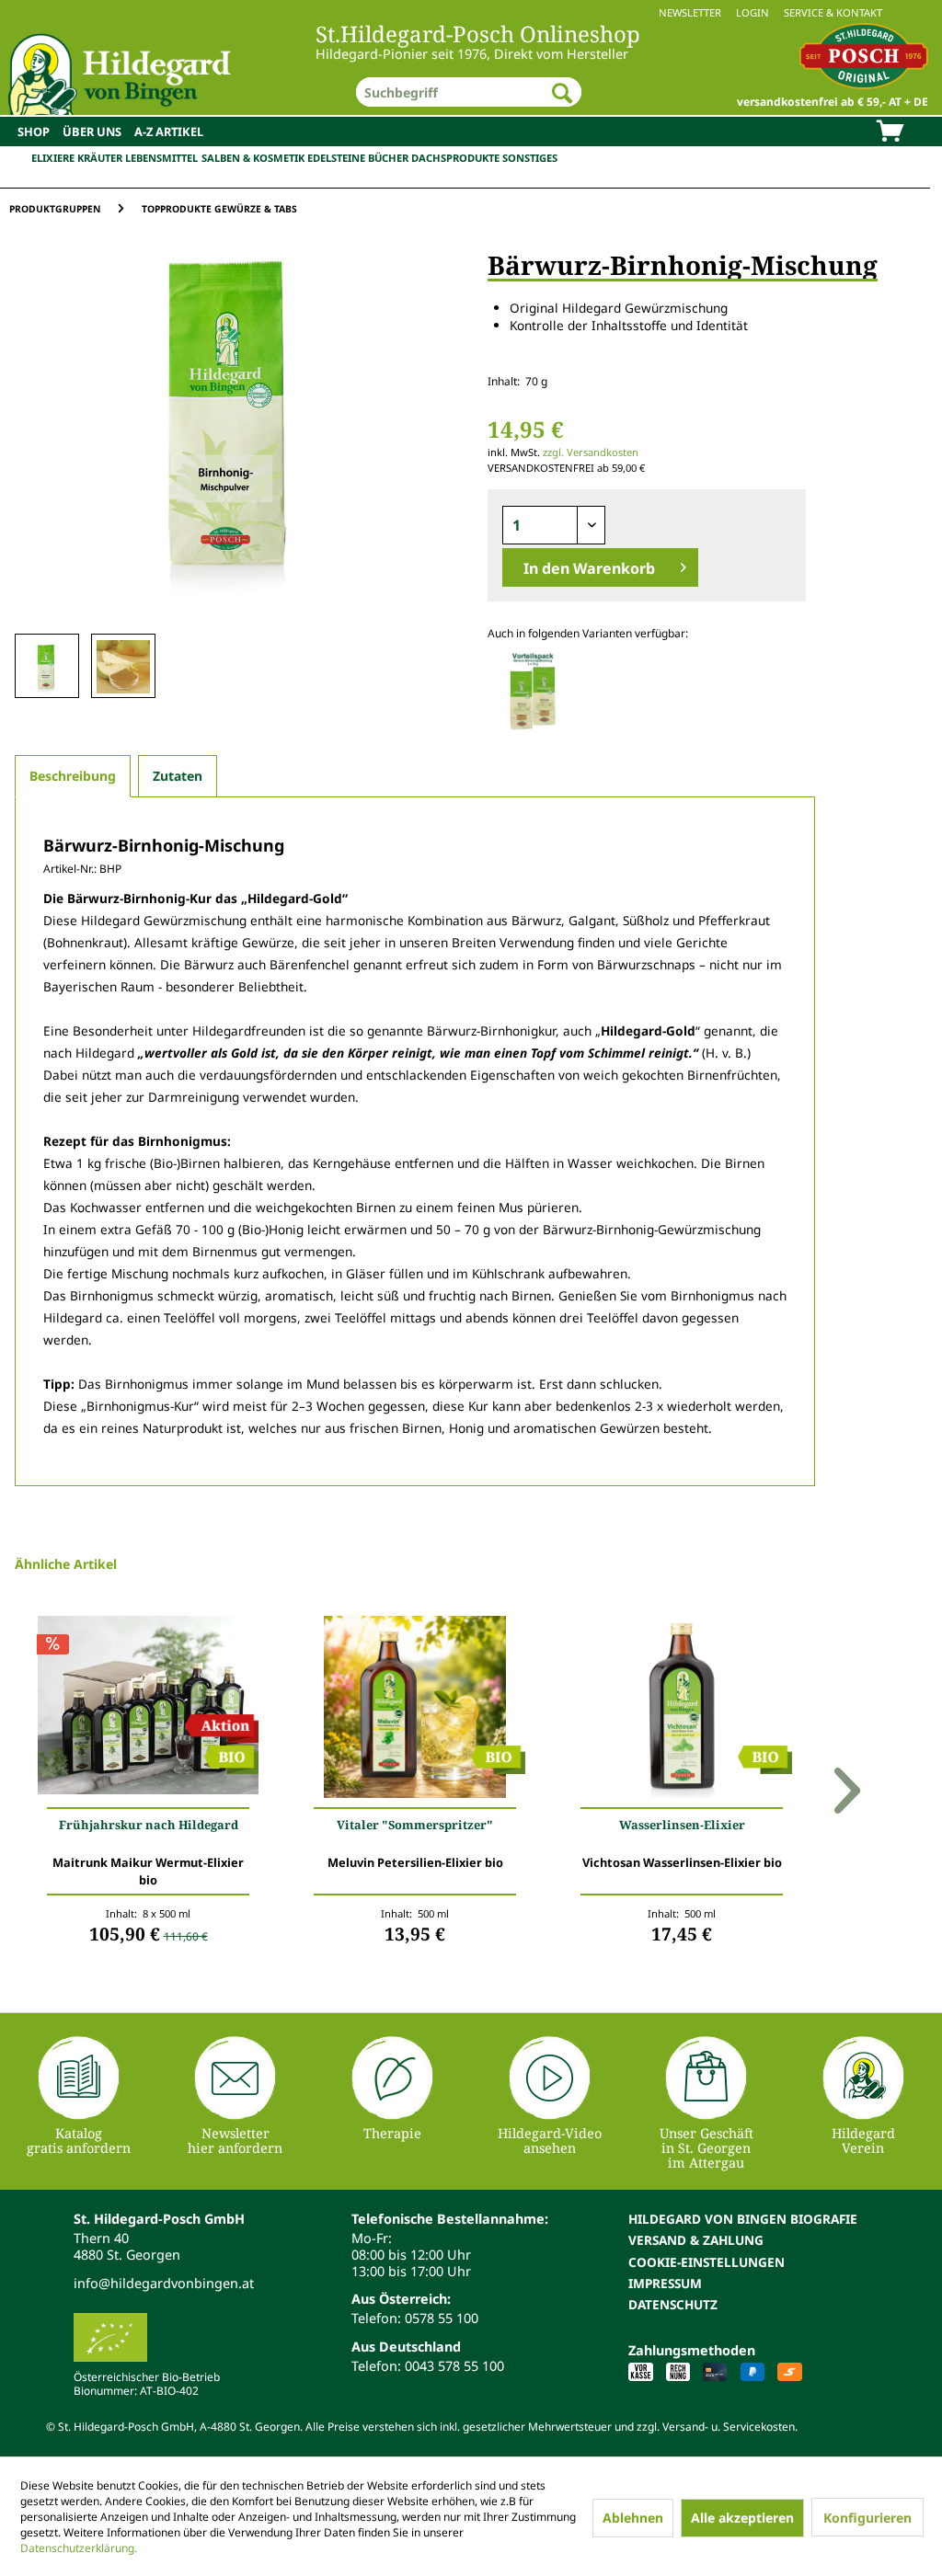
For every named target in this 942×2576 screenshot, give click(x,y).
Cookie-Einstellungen (706, 2262)
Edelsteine (336, 158)
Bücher (388, 158)
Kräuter (100, 158)
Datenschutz (673, 2304)
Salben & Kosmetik (253, 158)
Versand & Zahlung (696, 2240)
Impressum (665, 2283)
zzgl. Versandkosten (591, 452)
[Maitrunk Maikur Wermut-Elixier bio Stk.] (148, 1712)
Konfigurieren (867, 2518)
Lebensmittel (161, 158)
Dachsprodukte (455, 158)
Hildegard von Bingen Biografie (743, 2219)
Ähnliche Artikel (66, 1564)
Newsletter (690, 12)
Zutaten (178, 776)
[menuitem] (471, 12)
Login (752, 12)
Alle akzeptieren (742, 2518)
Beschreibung (73, 776)
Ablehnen (633, 2518)
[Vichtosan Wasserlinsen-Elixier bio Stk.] (682, 1712)
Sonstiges (530, 158)
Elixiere (53, 158)
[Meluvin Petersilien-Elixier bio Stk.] (415, 1712)
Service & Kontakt (833, 12)
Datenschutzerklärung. (79, 2548)
